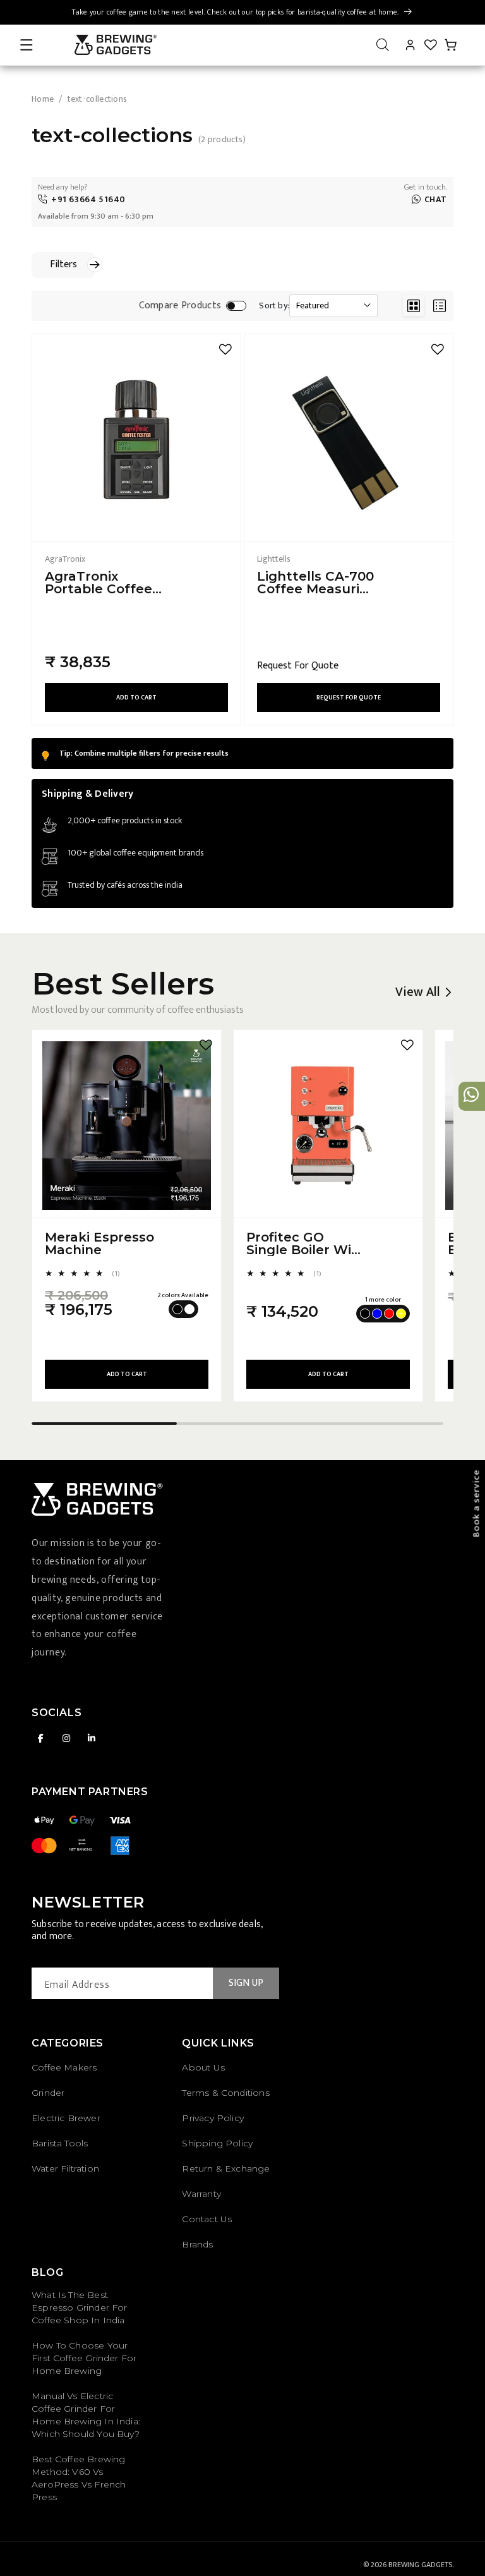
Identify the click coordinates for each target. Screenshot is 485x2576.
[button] (27, 45)
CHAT (436, 199)
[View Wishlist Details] (431, 45)
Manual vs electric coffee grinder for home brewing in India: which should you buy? (86, 2415)
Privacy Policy (213, 2118)
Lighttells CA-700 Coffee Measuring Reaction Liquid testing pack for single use (317, 583)
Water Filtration (65, 2168)
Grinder (48, 2093)
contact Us (207, 2219)
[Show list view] (439, 305)
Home (43, 99)
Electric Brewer (66, 2118)
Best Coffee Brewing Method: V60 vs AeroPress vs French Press (79, 2478)
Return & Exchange (226, 2168)
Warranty (201, 2194)
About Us (203, 2067)
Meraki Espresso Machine (99, 1243)
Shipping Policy (217, 2143)
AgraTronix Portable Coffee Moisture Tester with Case (99, 583)
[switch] (236, 306)
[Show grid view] (413, 305)
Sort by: (274, 306)
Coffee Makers (64, 2067)
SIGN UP (246, 1983)
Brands (197, 2244)
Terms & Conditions (225, 2093)
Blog (47, 2272)
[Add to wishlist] (225, 349)
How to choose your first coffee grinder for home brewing (84, 2358)
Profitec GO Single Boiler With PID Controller (306, 1243)
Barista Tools (60, 2143)
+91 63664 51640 (88, 199)
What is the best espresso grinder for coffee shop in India (80, 2307)
